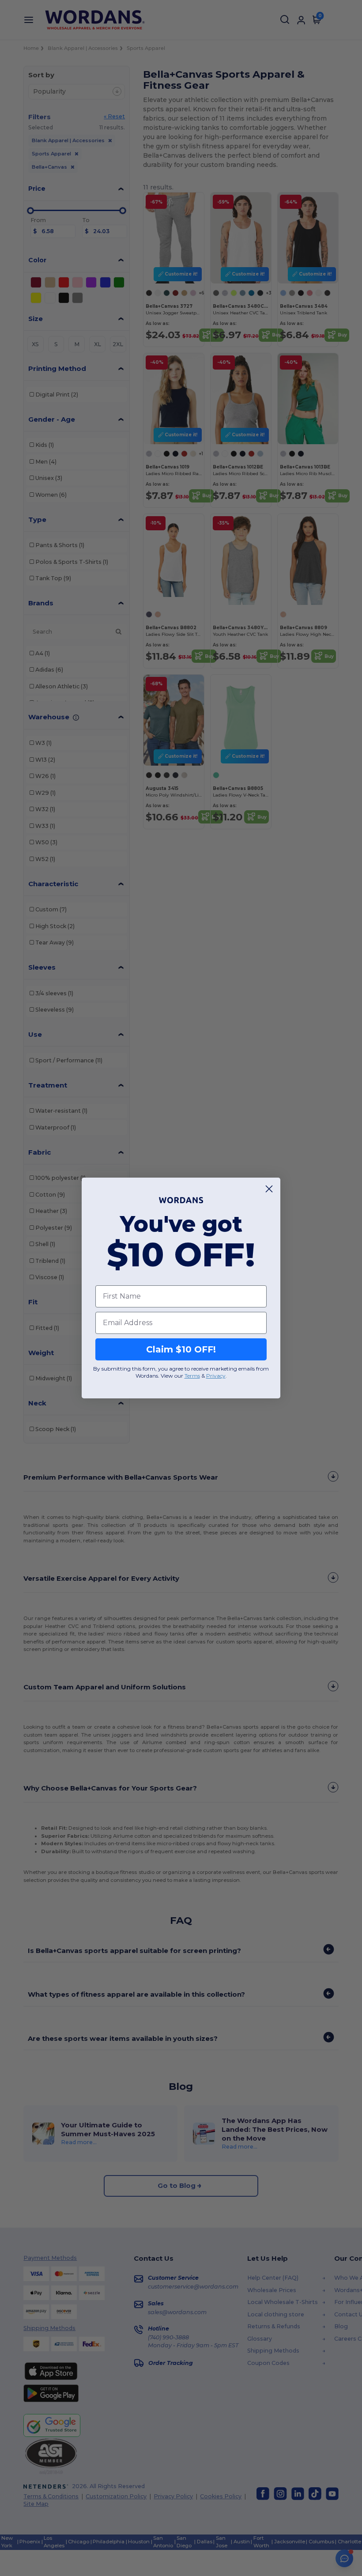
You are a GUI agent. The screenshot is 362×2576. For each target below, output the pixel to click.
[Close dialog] (269, 1189)
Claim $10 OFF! (181, 1349)
